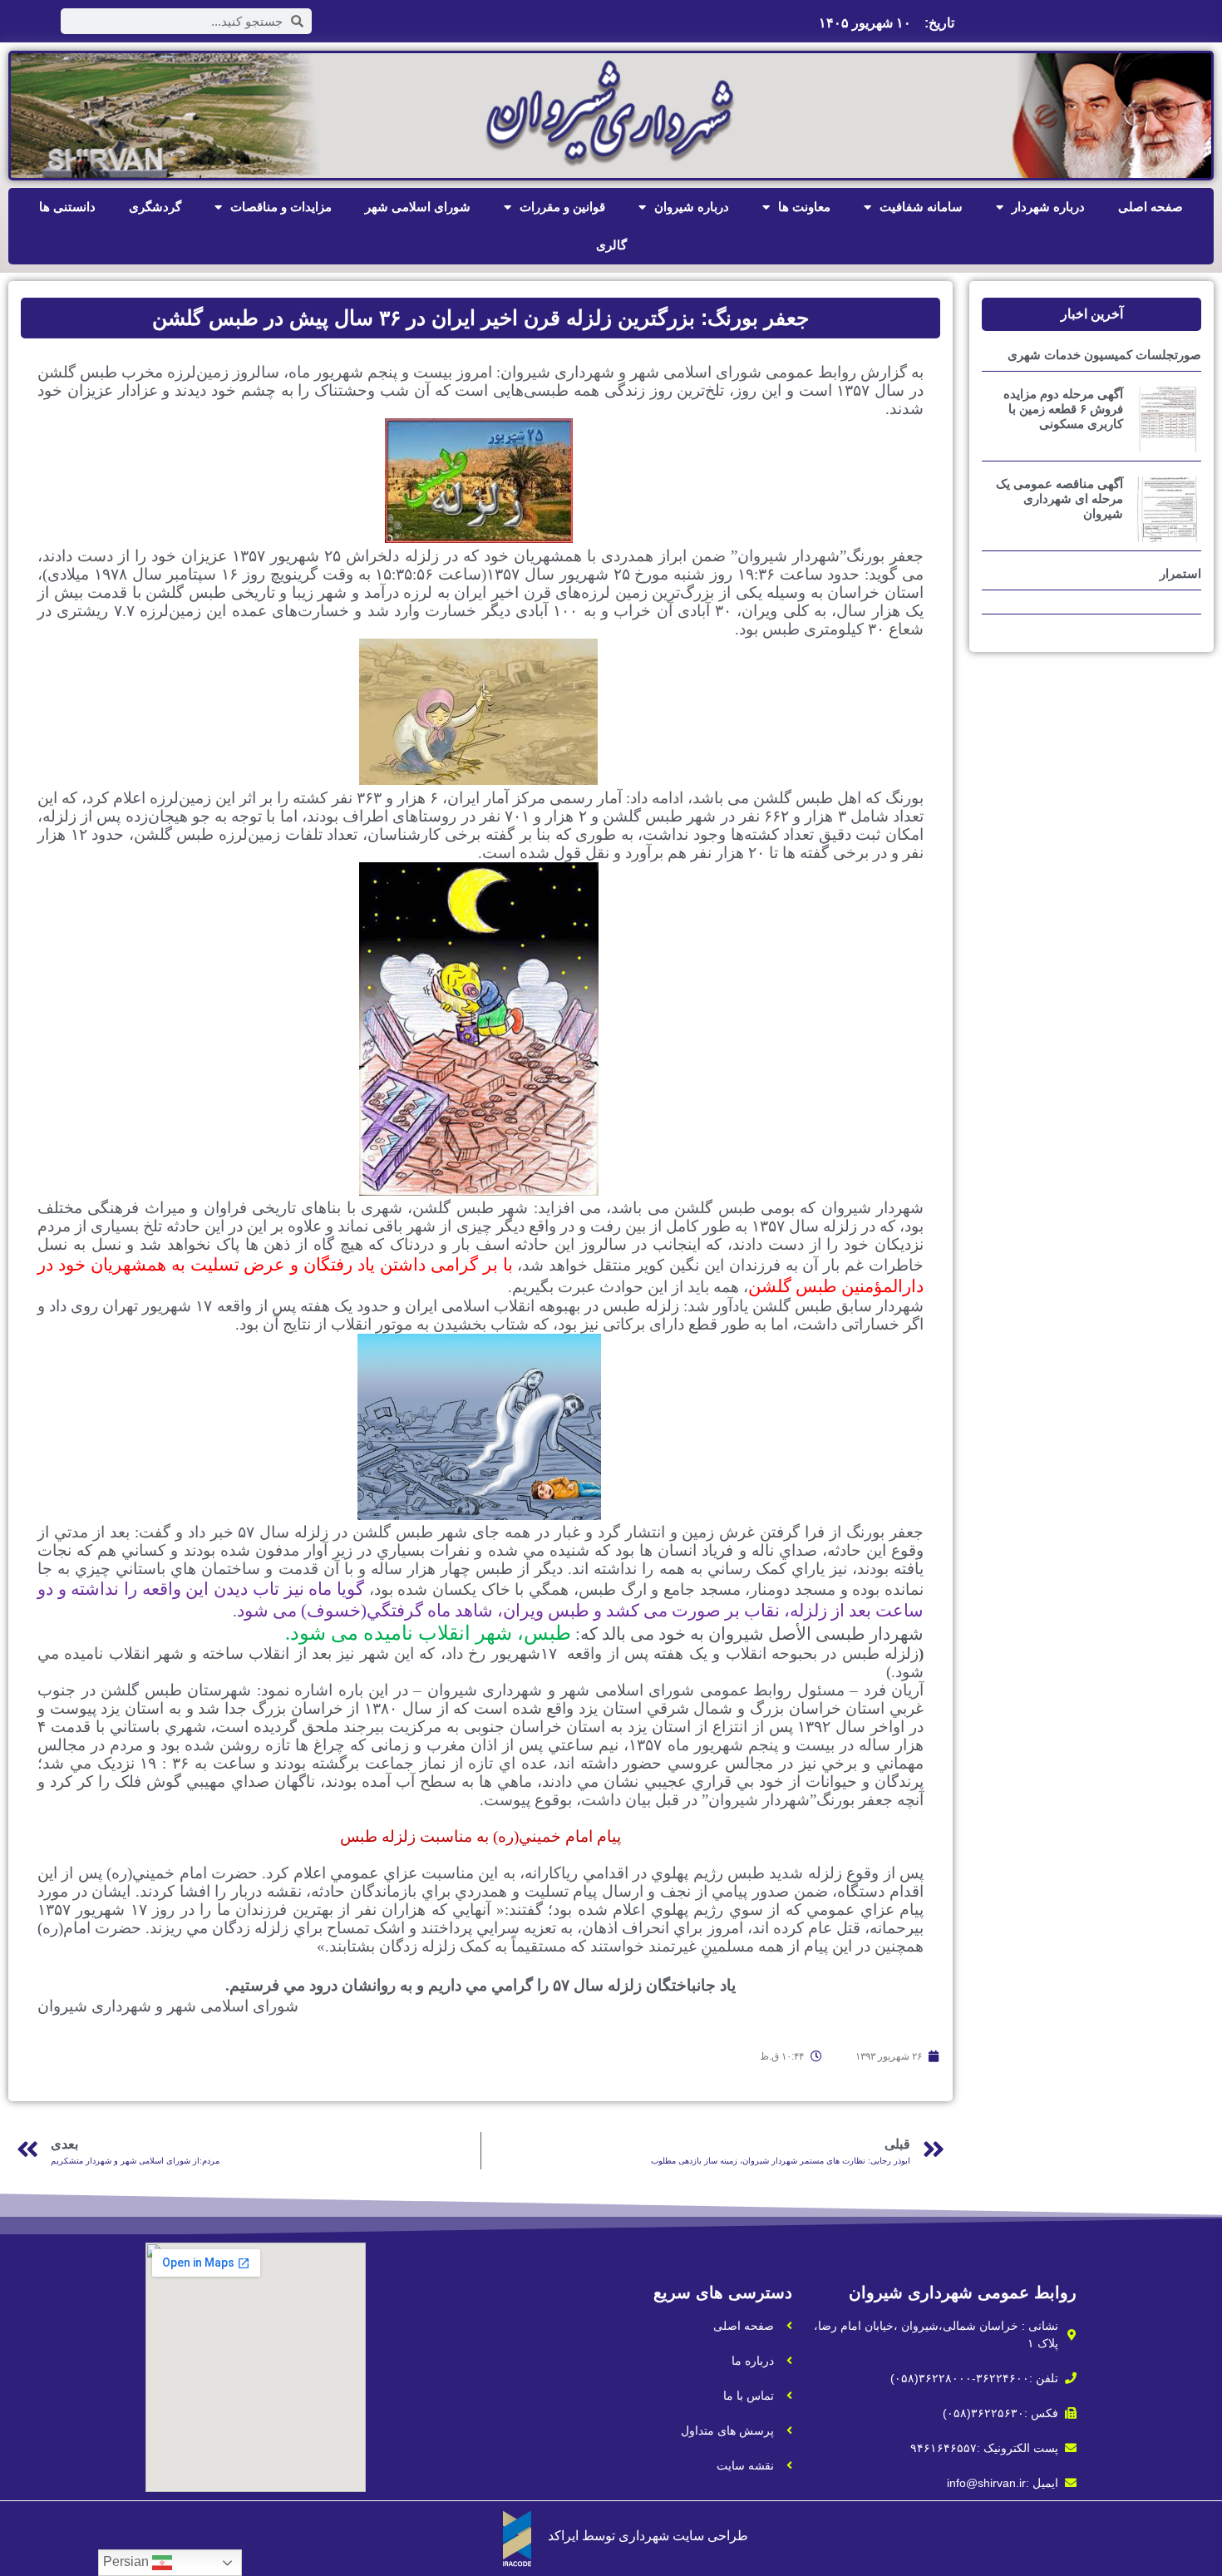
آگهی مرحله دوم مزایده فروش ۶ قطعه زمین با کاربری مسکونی (1063, 409)
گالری (611, 245)
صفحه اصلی (1151, 207)
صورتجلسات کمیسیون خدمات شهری (1104, 355)
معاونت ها (804, 207)
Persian (128, 2561)
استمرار (1180, 573)
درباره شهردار (1048, 207)
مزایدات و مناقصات (281, 207)
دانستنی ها (67, 207)
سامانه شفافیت (921, 207)
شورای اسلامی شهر (418, 207)
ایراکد (563, 2536)
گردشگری (155, 207)
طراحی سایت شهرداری (683, 2536)
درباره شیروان (692, 207)
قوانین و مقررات (562, 207)
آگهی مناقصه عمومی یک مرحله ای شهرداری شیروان (1059, 498)
